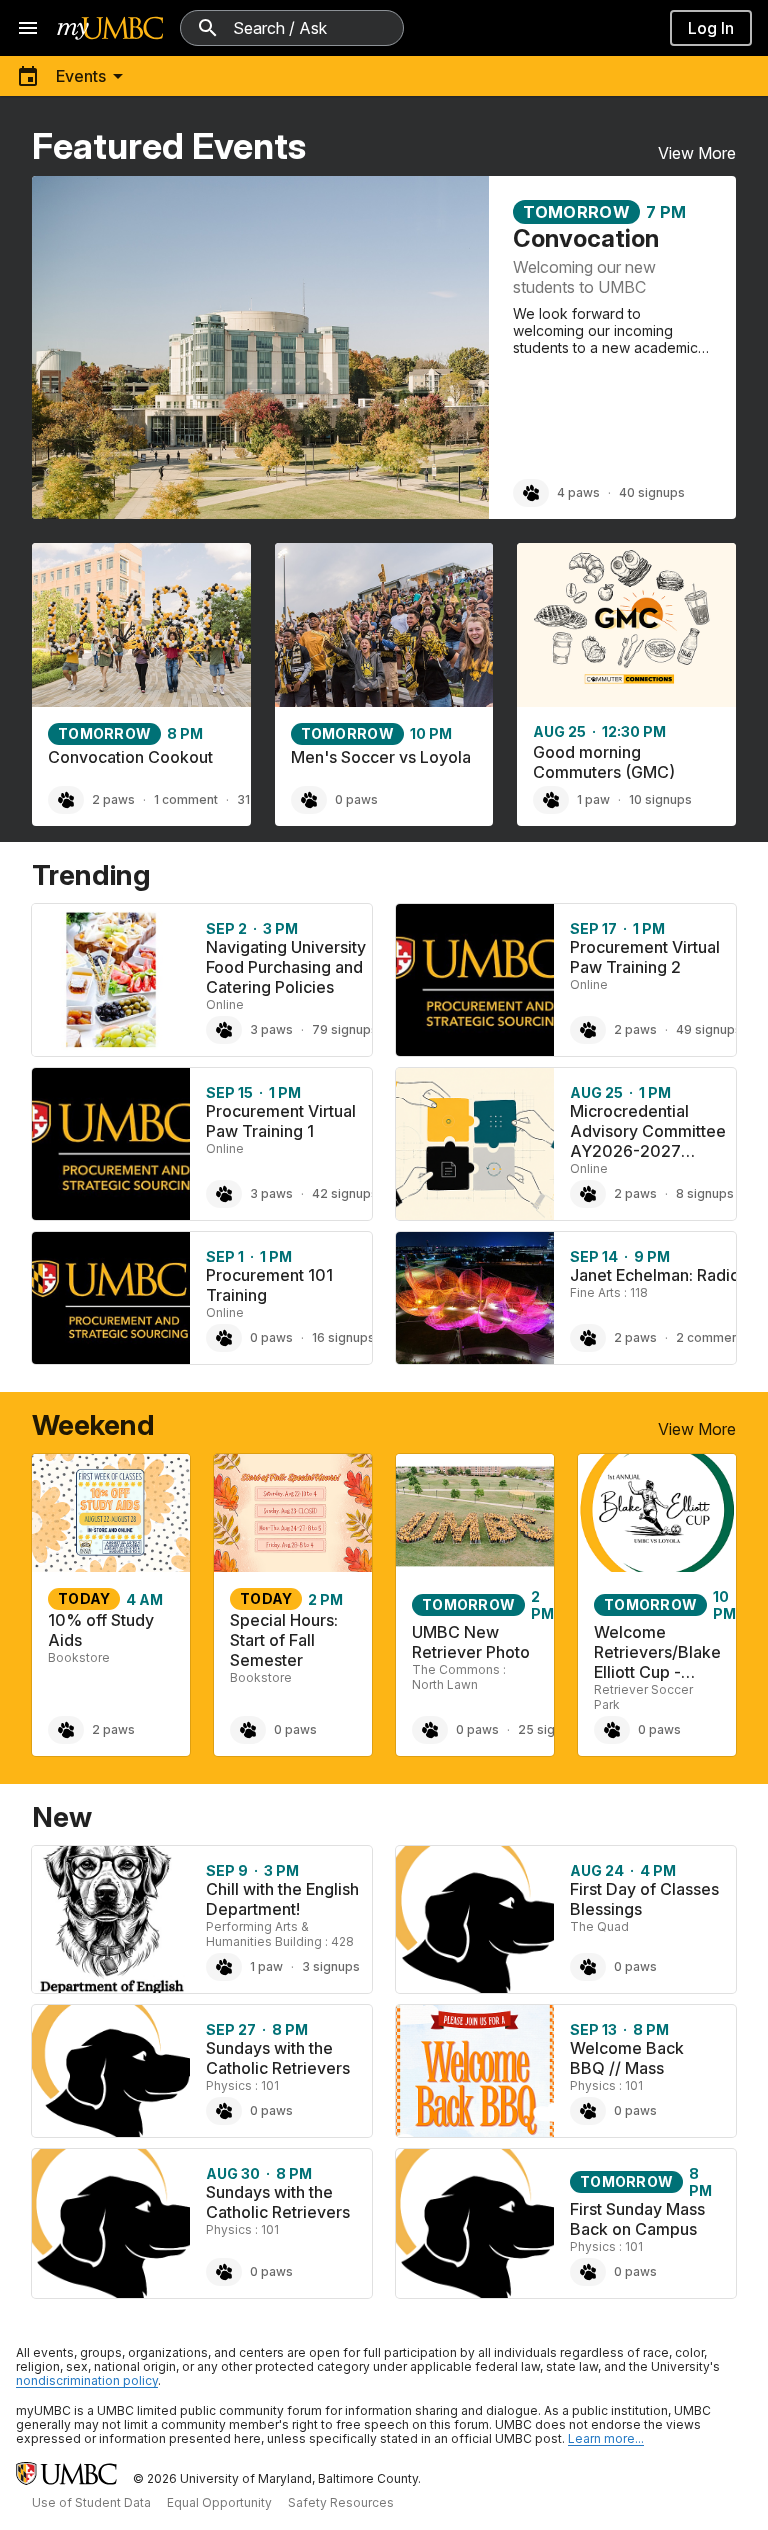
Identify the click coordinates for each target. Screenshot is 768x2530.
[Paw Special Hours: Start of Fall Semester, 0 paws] (248, 1730)
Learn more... (606, 2438)
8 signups (705, 1193)
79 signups (345, 1029)
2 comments (713, 1337)
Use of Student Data (91, 2502)
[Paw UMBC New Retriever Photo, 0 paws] (430, 1730)
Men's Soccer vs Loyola (381, 757)
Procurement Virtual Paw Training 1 (281, 1121)
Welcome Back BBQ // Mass (627, 2058)
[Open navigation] (28, 28)
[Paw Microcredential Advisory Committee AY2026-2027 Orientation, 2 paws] (588, 1194)
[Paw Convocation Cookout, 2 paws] (66, 800)
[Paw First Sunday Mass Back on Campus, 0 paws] (588, 2272)
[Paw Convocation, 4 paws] (531, 493)
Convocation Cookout (130, 757)
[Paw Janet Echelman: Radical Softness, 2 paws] (588, 1338)
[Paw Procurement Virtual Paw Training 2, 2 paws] (588, 1030)
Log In (711, 28)
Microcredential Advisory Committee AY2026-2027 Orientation (648, 1141)
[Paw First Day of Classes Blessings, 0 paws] (588, 1967)
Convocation (586, 238)
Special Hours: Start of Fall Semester (284, 1640)
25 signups (551, 1729)
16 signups (343, 1337)
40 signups (652, 492)
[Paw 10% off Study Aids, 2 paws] (66, 1730)
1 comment (186, 799)
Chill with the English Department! (282, 1899)
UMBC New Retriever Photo (471, 1642)
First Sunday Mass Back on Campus (637, 2219)
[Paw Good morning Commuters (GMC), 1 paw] (551, 800)
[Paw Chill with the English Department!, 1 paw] (224, 1967)
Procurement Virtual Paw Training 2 (645, 957)
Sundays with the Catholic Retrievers (278, 2058)
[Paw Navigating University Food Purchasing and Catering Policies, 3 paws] (224, 1030)
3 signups (331, 1966)
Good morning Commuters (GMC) (604, 762)
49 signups (709, 1029)
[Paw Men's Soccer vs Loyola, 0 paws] (309, 800)
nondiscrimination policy (87, 2380)
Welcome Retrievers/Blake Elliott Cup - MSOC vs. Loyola (657, 1672)
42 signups (345, 1193)
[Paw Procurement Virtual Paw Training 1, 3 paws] (224, 1194)
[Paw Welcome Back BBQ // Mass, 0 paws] (588, 2111)
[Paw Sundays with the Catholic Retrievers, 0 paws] (224, 2111)
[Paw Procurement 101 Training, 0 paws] (224, 1338)
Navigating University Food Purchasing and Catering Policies (286, 967)
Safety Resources (341, 2502)
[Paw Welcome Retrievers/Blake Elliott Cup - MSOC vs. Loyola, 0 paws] (612, 1730)
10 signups (660, 799)
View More (697, 153)
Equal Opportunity (219, 2502)
